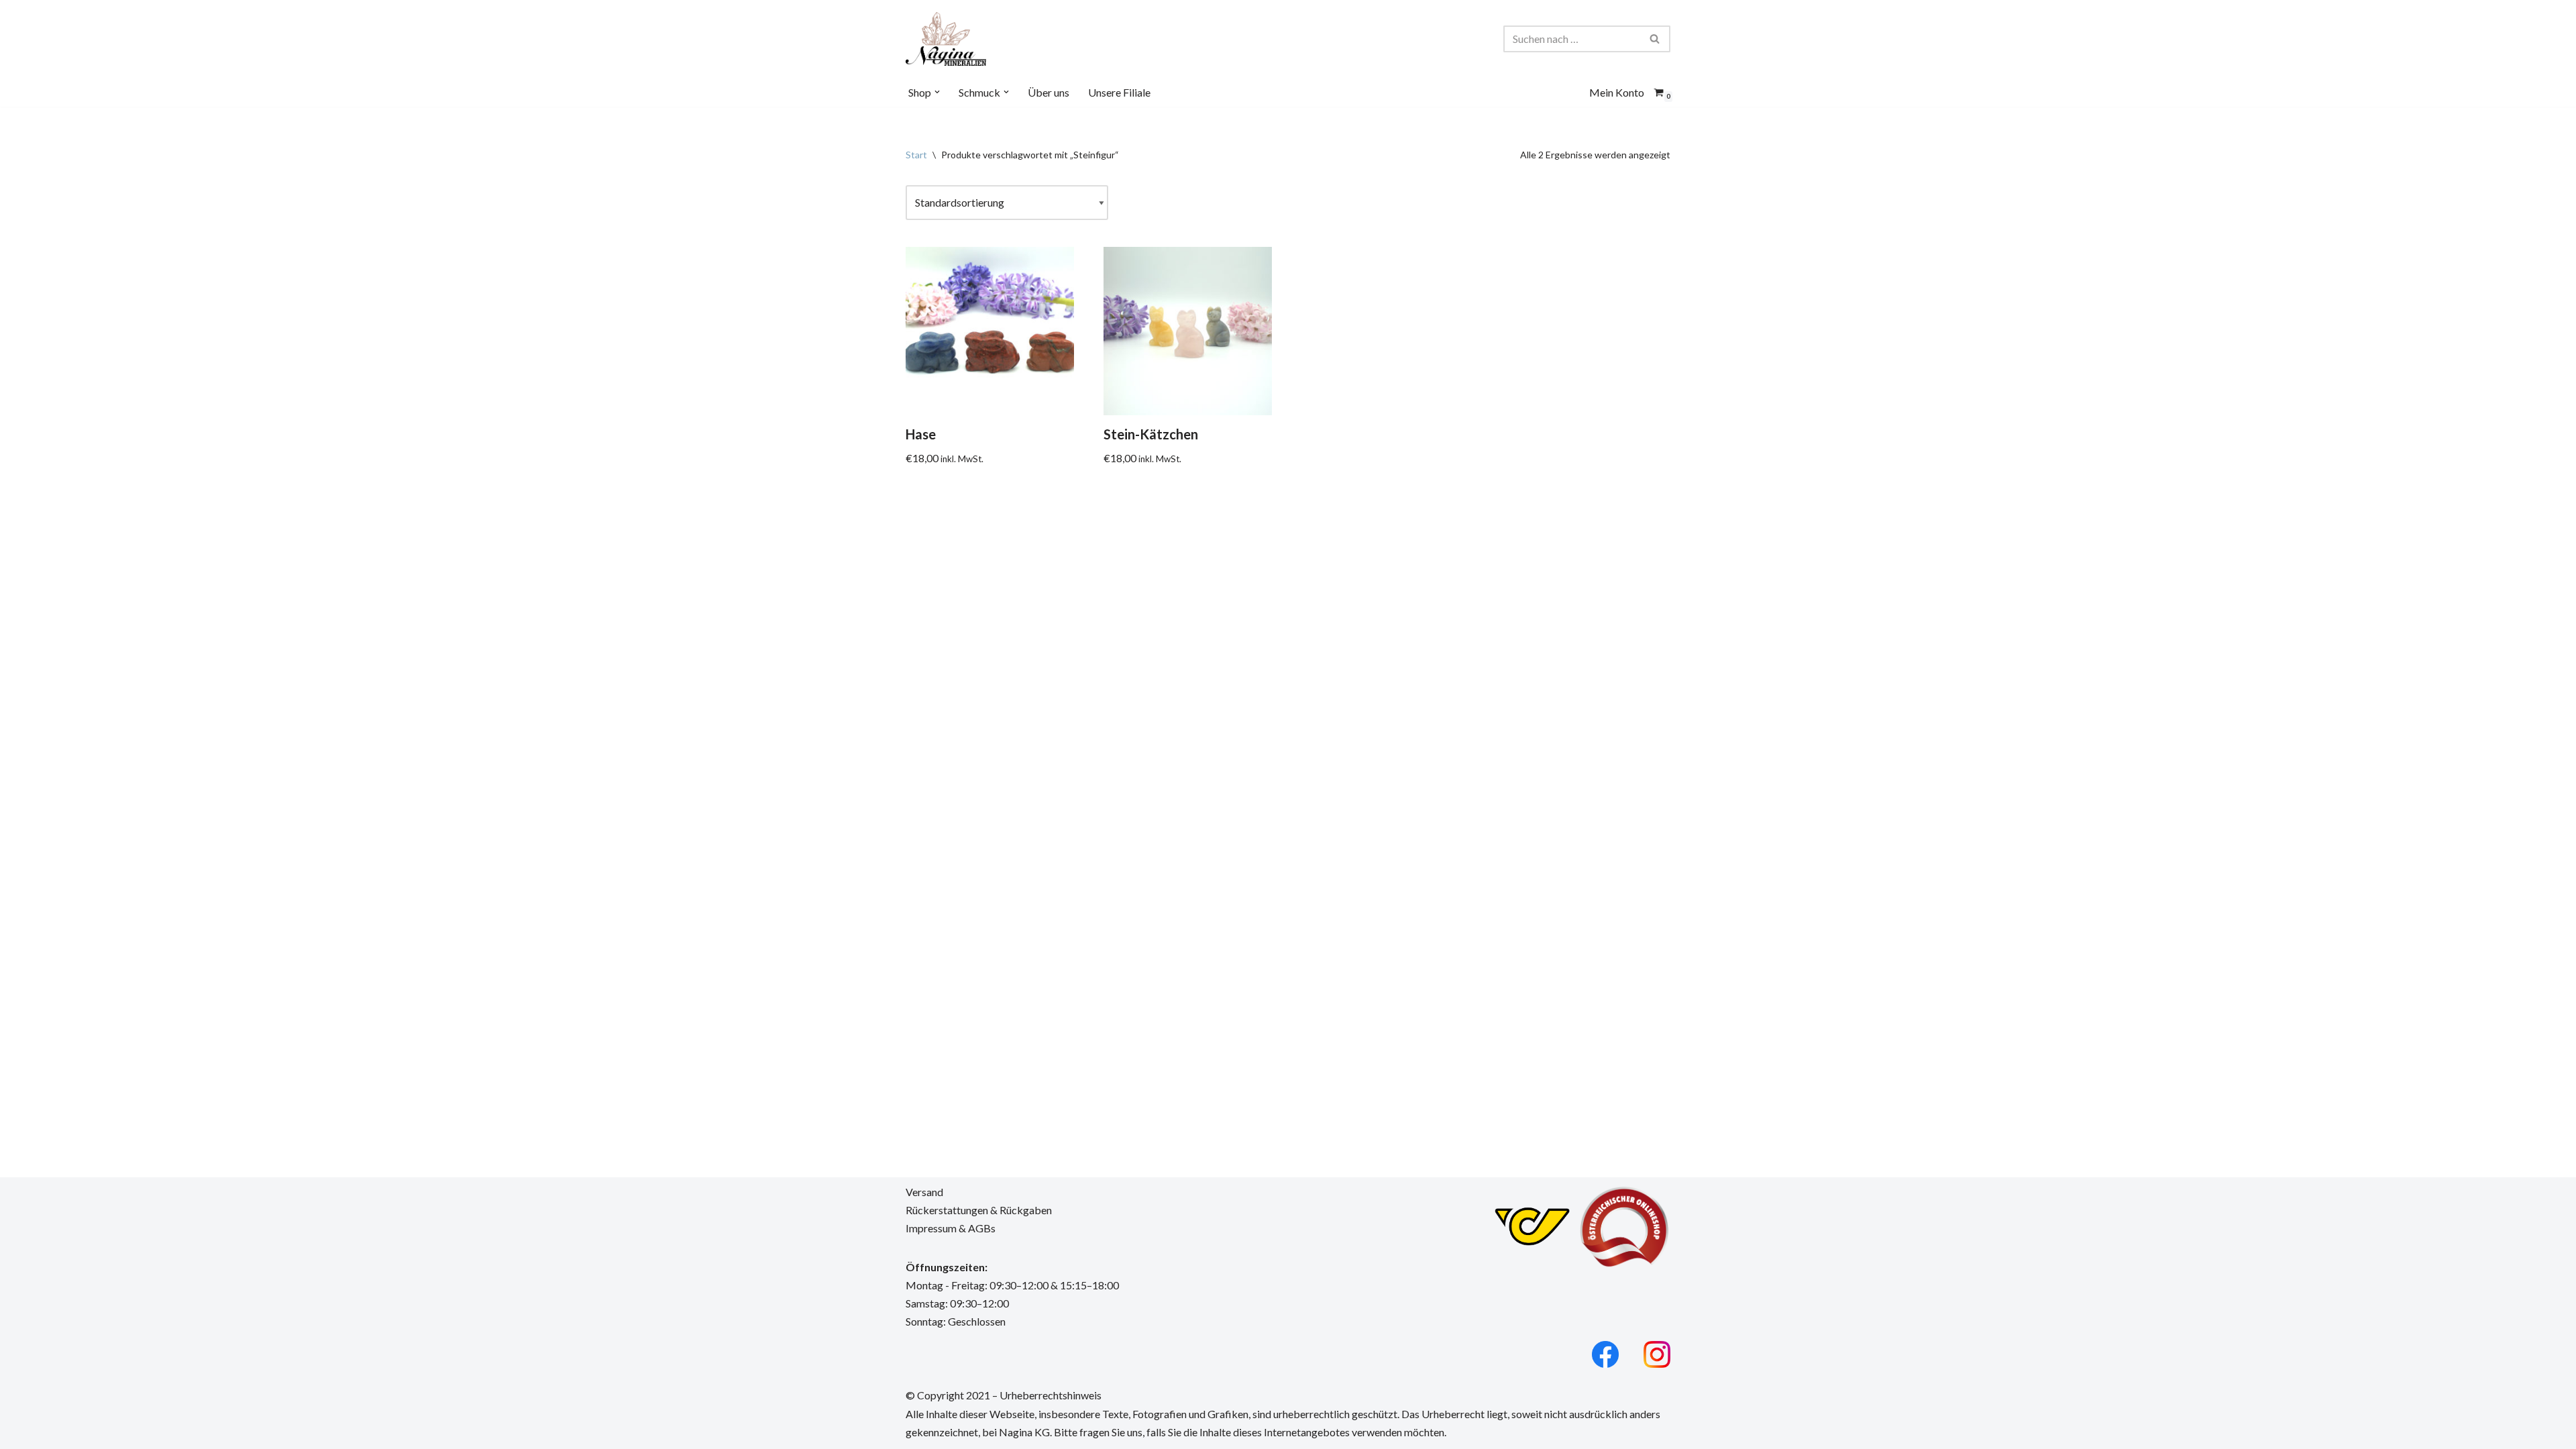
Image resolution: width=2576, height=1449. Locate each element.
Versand (924, 1192)
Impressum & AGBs (951, 1228)
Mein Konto (1617, 92)
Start (916, 155)
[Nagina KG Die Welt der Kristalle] (946, 39)
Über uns (1049, 92)
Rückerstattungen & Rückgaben (979, 1210)
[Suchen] (1655, 39)
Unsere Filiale (1119, 92)
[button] (937, 92)
